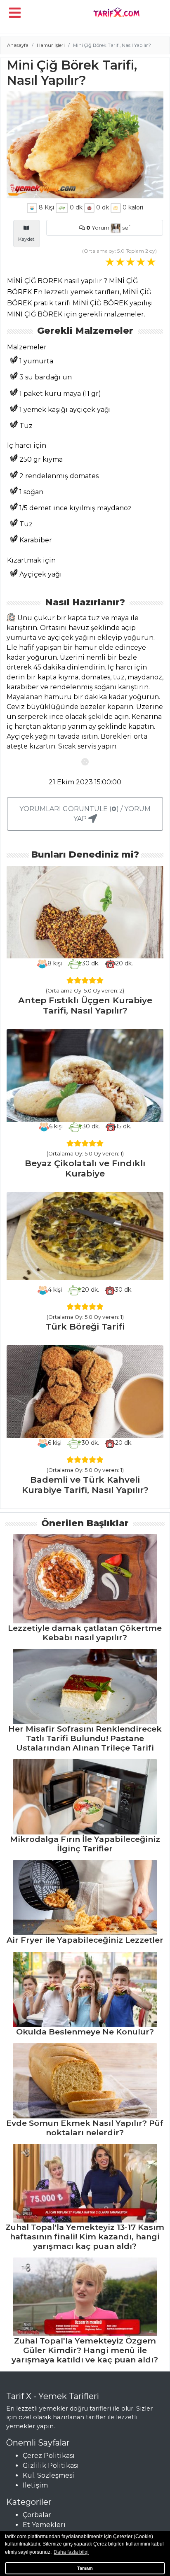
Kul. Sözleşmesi (48, 2475)
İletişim (35, 2485)
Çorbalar (37, 2515)
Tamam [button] (85, 2568)
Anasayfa (18, 45)
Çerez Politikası (49, 2456)
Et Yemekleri (44, 2525)
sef (125, 228)
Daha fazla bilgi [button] (71, 2552)
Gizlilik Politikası (51, 2466)
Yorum (98, 228)
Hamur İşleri (51, 45)
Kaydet (26, 239)
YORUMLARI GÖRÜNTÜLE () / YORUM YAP (85, 814)
